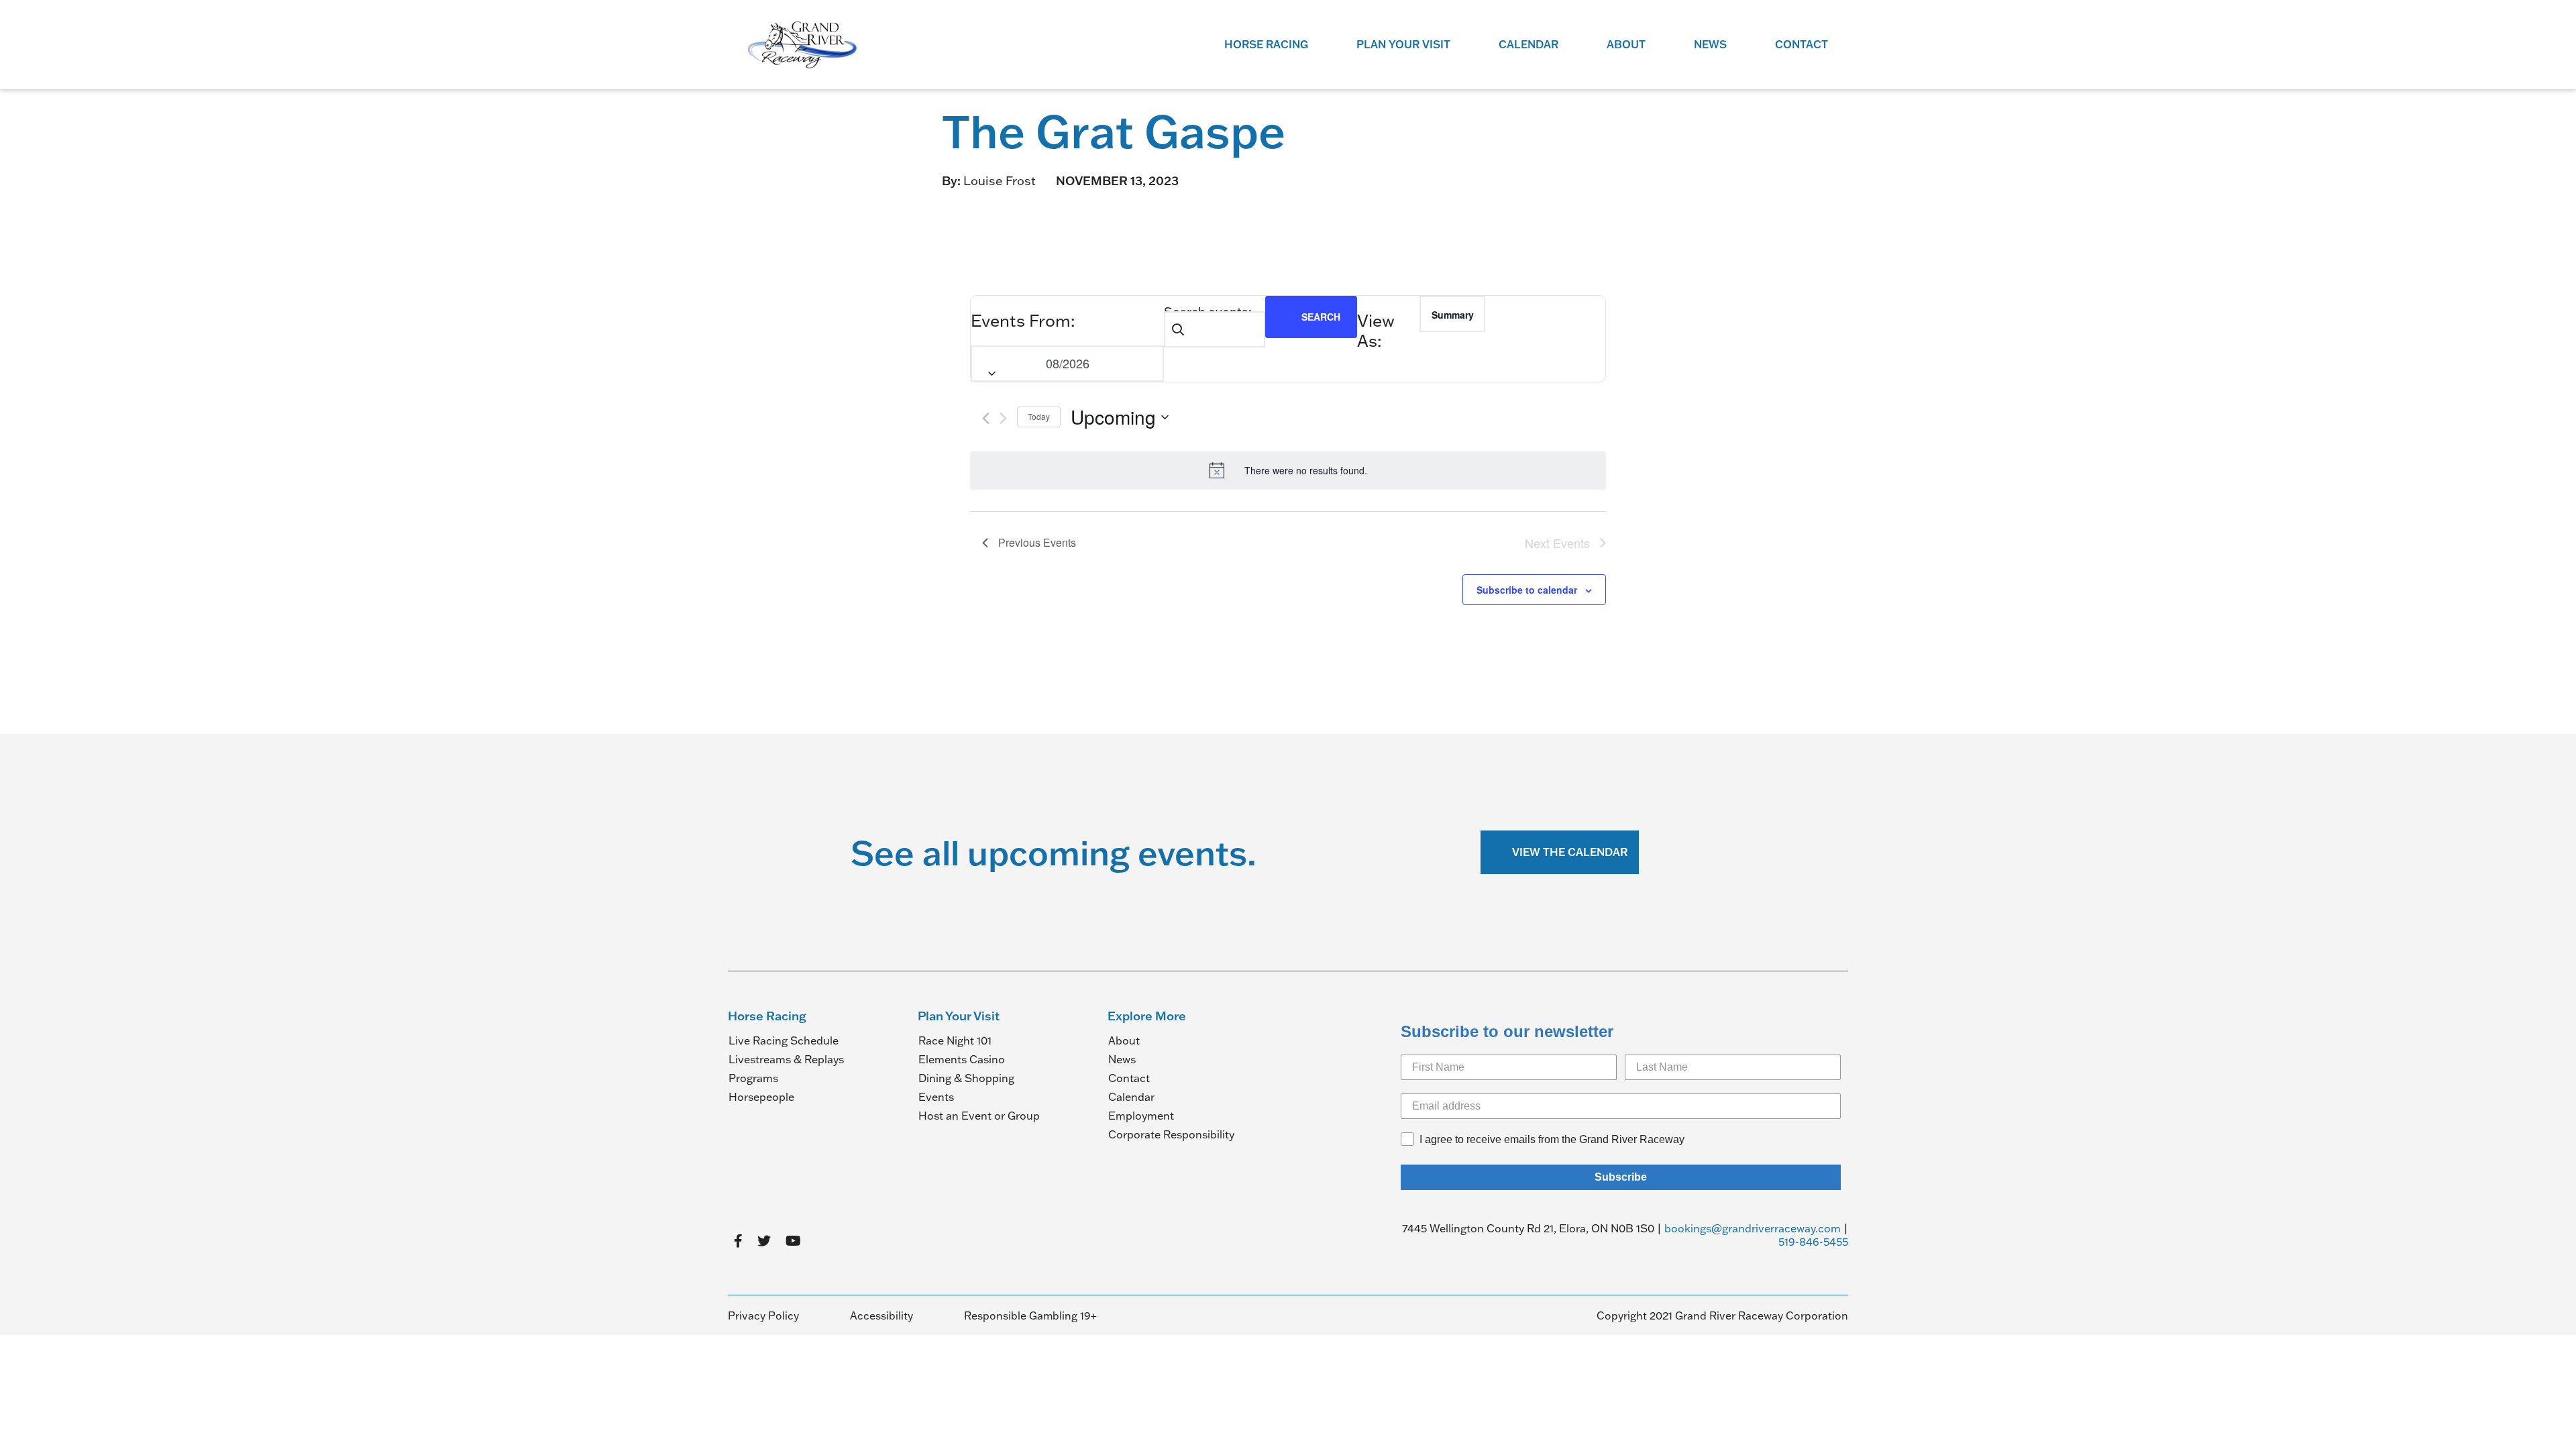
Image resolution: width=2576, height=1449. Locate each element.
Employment (1141, 1116)
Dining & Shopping (966, 1078)
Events (936, 1097)
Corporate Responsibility (1171, 1134)
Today (1039, 416)
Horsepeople (761, 1097)
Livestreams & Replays (786, 1059)
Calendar (1528, 44)
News (1710, 44)
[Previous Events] (986, 418)
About (1626, 44)
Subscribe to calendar (1527, 590)
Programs (753, 1078)
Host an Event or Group (979, 1116)
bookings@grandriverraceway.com (1753, 1228)
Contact (1802, 44)
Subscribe (1621, 1177)
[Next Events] (1003, 418)
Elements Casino (962, 1059)
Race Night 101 (955, 1040)
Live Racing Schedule (784, 1040)
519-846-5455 (1813, 1242)
